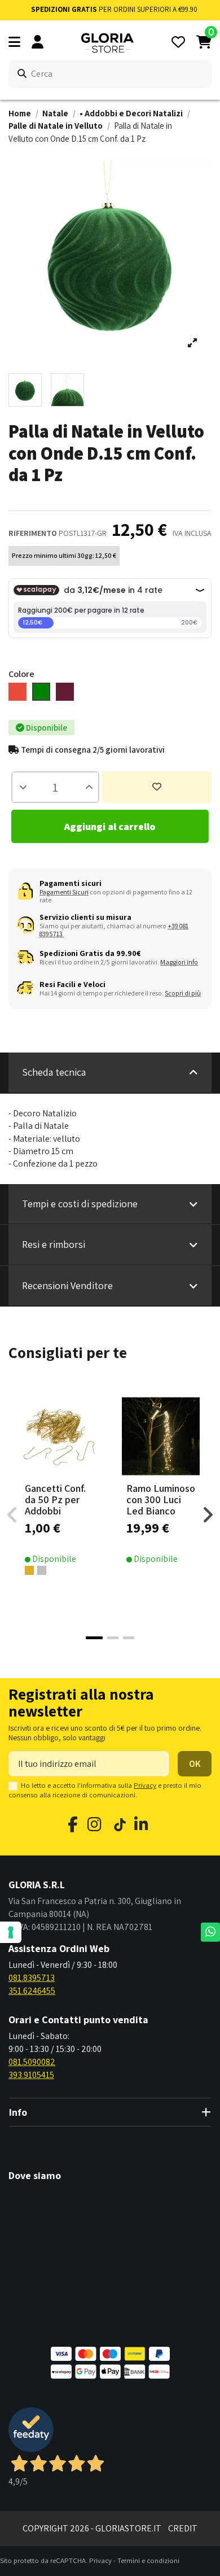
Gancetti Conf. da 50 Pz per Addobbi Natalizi (55, 1505)
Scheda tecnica (54, 1072)
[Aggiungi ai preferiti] (157, 787)
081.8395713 (32, 1978)
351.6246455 (32, 1991)
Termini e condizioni (148, 2560)
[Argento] (42, 1570)
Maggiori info (179, 962)
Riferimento (33, 533)
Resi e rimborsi (54, 1244)
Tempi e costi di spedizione (80, 1204)
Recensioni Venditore (67, 1285)
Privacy (145, 1785)
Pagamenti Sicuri (64, 892)
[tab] (110, 1073)
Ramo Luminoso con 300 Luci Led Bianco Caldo (161, 1505)
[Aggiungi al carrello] (77, 1474)
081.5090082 (32, 2062)
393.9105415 (31, 2075)
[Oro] (29, 1570)
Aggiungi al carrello (110, 826)
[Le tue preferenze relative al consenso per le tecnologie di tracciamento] (11, 1932)
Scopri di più (183, 993)
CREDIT (183, 2528)
